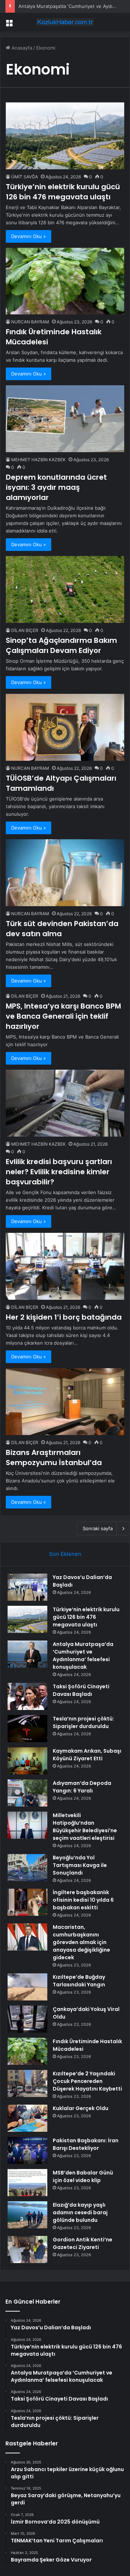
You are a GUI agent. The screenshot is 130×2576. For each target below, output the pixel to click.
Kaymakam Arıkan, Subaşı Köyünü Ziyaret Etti (87, 1755)
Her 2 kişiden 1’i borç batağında (64, 1317)
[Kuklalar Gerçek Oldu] (27, 2118)
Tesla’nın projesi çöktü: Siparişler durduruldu (83, 1722)
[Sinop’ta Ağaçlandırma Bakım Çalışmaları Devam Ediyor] (65, 589)
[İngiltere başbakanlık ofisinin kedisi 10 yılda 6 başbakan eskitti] (27, 1902)
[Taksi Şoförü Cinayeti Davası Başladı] (27, 1696)
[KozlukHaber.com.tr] (65, 22)
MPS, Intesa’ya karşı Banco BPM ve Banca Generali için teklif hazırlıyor (63, 1016)
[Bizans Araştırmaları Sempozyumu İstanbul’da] (65, 1402)
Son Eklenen (65, 1554)
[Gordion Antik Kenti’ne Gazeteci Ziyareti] (27, 2250)
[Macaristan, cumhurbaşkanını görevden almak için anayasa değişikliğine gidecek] (27, 1937)
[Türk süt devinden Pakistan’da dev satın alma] (65, 873)
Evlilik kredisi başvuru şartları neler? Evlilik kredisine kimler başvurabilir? (59, 1172)
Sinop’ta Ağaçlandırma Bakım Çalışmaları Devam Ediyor (61, 645)
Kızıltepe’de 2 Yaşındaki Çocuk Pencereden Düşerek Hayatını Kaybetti (87, 2081)
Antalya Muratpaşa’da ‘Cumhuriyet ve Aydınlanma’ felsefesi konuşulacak (83, 1656)
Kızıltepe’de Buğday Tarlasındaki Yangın (79, 1981)
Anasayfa (21, 48)
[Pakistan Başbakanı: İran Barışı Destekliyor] (27, 2150)
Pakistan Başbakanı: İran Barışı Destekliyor (86, 2144)
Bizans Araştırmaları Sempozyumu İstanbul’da (54, 1457)
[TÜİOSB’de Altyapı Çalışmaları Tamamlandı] (65, 727)
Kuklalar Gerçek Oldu (81, 2108)
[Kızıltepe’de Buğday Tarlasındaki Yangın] (27, 1987)
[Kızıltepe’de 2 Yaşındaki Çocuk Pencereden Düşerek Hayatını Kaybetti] (27, 2083)
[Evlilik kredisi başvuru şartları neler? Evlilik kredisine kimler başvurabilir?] (65, 1103)
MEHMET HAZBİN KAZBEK (38, 460)
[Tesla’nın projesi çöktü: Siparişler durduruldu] (27, 1729)
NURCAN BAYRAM (30, 322)
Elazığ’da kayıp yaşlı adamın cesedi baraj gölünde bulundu (80, 2212)
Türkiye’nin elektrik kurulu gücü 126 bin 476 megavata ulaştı (63, 192)
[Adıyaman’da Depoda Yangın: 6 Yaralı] (27, 1793)
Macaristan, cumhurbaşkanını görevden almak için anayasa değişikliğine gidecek (81, 1942)
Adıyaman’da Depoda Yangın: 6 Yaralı (82, 1787)
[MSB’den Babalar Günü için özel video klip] (27, 2183)
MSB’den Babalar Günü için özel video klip (83, 2176)
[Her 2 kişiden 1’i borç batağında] (65, 1266)
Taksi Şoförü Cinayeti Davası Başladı (81, 1690)
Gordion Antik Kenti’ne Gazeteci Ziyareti (83, 2243)
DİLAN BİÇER (25, 630)
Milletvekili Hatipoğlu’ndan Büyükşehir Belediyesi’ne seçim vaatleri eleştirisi (85, 1827)
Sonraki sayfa (98, 1528)
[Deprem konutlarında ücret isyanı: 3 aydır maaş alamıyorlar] (65, 419)
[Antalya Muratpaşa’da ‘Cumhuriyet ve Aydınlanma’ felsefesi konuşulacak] (27, 1654)
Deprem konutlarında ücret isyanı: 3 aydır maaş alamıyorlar (56, 487)
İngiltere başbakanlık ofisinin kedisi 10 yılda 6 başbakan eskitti (83, 1900)
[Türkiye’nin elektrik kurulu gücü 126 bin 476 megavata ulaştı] (65, 136)
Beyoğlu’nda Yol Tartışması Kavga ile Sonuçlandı (80, 1865)
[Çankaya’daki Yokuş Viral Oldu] (27, 2019)
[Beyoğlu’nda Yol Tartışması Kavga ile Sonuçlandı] (27, 1868)
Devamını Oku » (29, 236)
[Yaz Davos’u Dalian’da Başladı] (27, 1587)
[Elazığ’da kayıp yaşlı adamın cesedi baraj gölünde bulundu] (27, 2215)
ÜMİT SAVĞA (25, 177)
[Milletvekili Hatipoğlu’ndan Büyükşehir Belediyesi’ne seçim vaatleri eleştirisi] (27, 1825)
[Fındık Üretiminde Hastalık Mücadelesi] (65, 281)
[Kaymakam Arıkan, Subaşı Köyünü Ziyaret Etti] (27, 1761)
